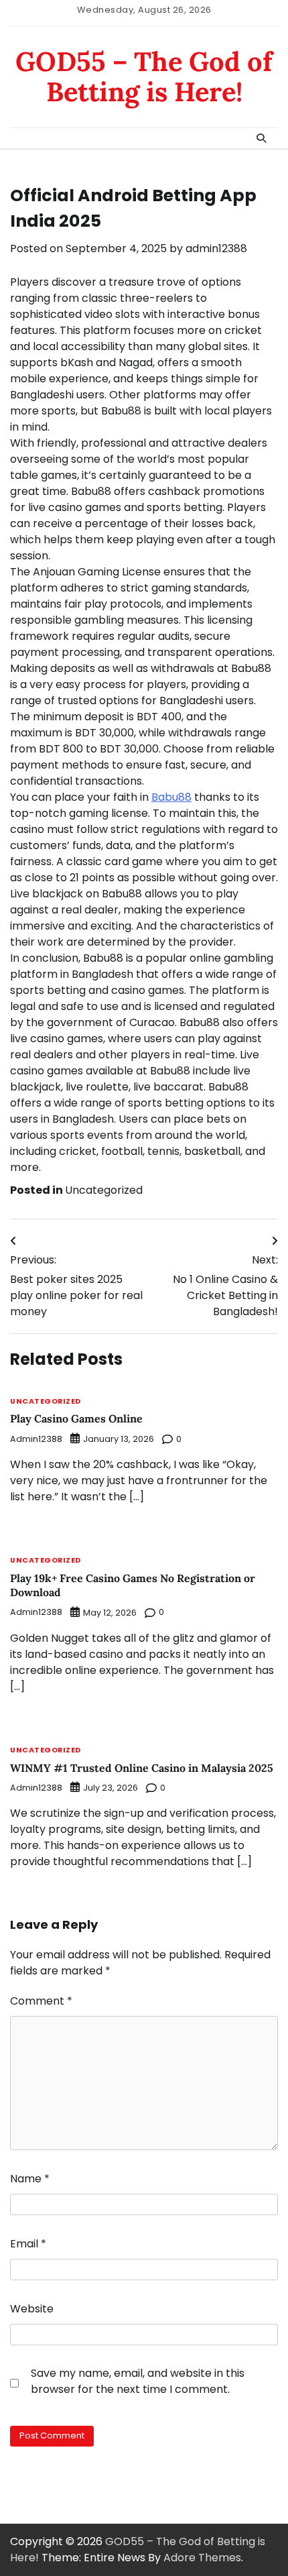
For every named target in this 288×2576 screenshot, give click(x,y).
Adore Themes (202, 2558)
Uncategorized (104, 1190)
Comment (41, 2001)
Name (30, 2179)
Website (32, 2309)
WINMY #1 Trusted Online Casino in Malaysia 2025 (142, 1768)
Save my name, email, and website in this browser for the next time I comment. (138, 2381)
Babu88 (171, 797)
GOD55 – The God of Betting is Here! (144, 76)
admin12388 (216, 248)
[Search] (261, 138)
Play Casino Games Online (76, 1418)
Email (28, 2244)
